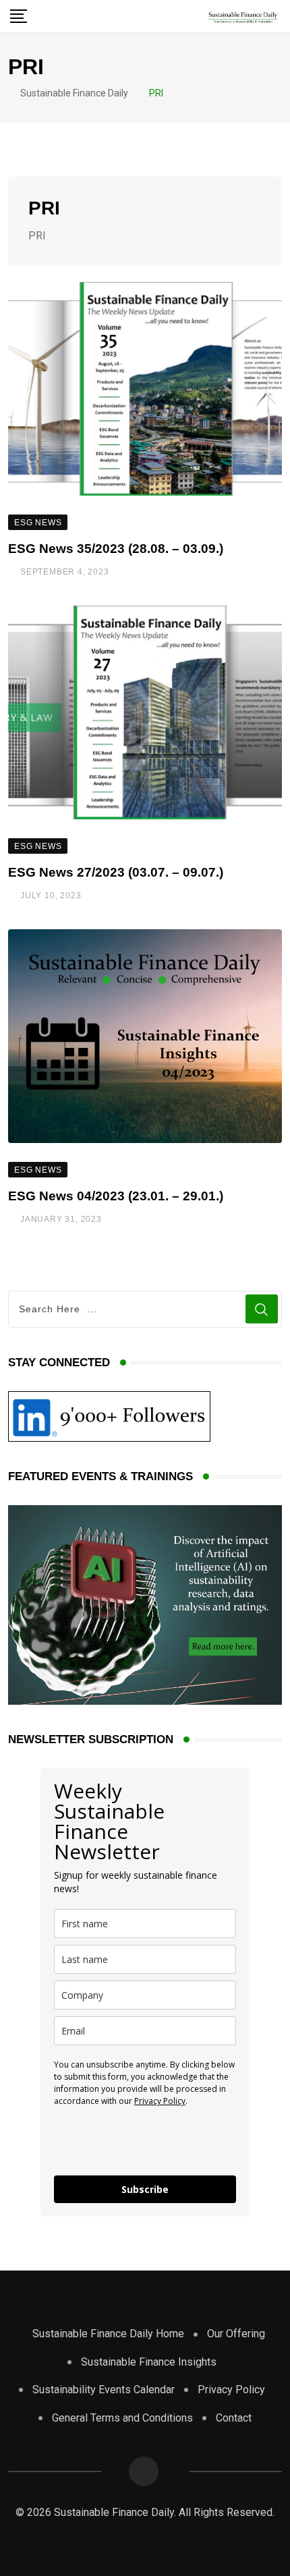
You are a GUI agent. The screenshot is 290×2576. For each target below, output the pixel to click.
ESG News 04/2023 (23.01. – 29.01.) (116, 1196)
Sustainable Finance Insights (149, 2362)
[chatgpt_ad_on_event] (145, 1604)
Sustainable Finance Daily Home (108, 2334)
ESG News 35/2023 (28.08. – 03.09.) (116, 549)
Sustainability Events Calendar (104, 2390)
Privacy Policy (160, 2101)
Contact (234, 2418)
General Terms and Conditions (122, 2418)
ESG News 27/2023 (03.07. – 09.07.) (116, 872)
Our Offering (236, 2334)
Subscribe (145, 2189)
